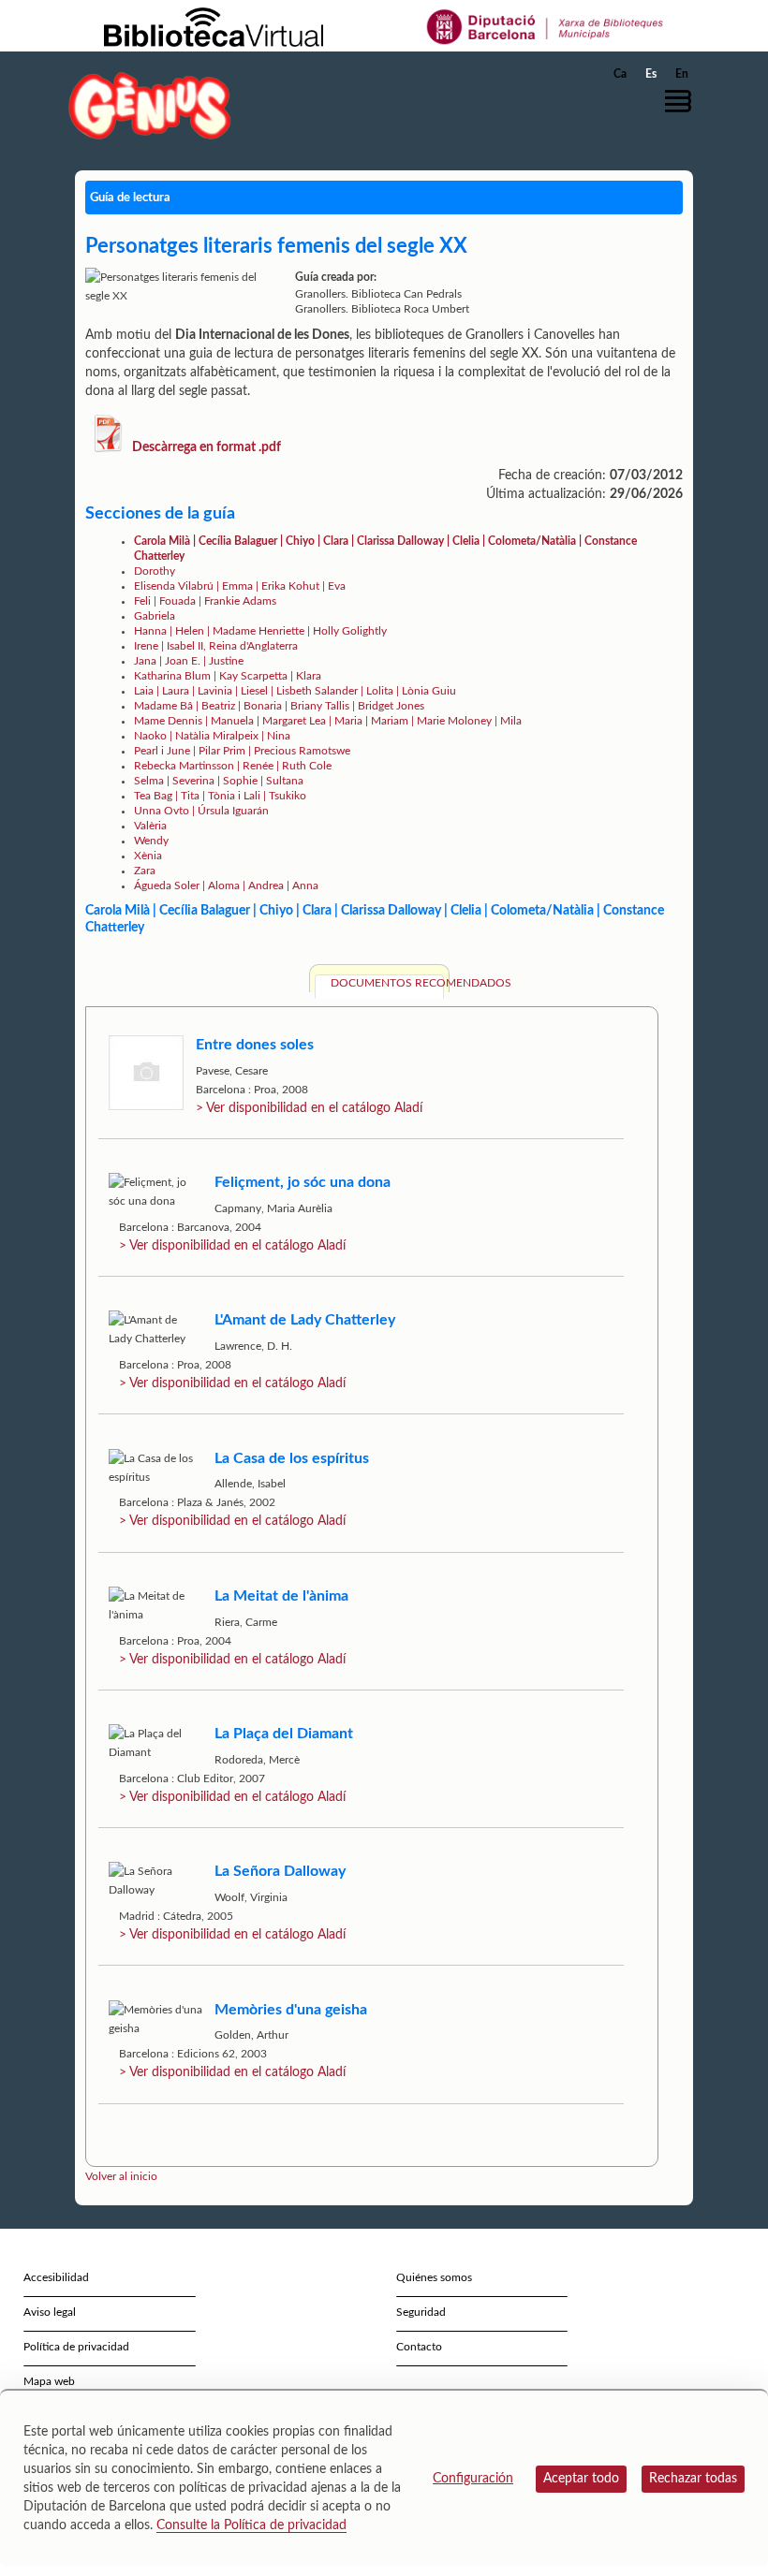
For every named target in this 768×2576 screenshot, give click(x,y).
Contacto (419, 2347)
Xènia (148, 856)
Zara (145, 871)
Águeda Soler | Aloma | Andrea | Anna (226, 885)
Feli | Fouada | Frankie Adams (205, 601)
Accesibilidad (56, 2277)
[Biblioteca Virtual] (214, 26)
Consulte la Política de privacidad (251, 2525)
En (682, 74)
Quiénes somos (434, 2277)
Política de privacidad (76, 2347)
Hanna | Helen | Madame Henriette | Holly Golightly (260, 631)
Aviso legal (50, 2312)
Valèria (150, 826)
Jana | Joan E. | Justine (189, 661)
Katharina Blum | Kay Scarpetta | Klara (228, 676)
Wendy (151, 841)
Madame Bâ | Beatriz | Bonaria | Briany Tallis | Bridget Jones (279, 706)
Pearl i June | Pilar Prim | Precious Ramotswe (242, 751)
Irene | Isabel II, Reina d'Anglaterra (216, 646)
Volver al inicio (121, 2176)
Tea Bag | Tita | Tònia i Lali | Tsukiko (220, 796)
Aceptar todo (581, 2479)
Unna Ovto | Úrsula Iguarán (201, 811)
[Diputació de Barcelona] (546, 26)
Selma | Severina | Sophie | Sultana (219, 781)
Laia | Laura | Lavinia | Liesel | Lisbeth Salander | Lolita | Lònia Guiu (295, 691)
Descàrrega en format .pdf (207, 447)
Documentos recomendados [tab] (387, 983)
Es (651, 74)
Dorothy (155, 571)
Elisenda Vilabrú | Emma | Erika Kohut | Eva (240, 586)
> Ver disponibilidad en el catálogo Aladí (309, 1108)
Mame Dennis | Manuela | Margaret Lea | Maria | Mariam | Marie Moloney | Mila (328, 721)
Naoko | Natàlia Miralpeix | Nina (212, 736)
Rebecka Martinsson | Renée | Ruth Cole (233, 766)
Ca (620, 74)
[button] (683, 101)
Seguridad (421, 2312)
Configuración (473, 2479)
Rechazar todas (693, 2479)
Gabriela (155, 616)
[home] (150, 105)
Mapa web (49, 2381)
